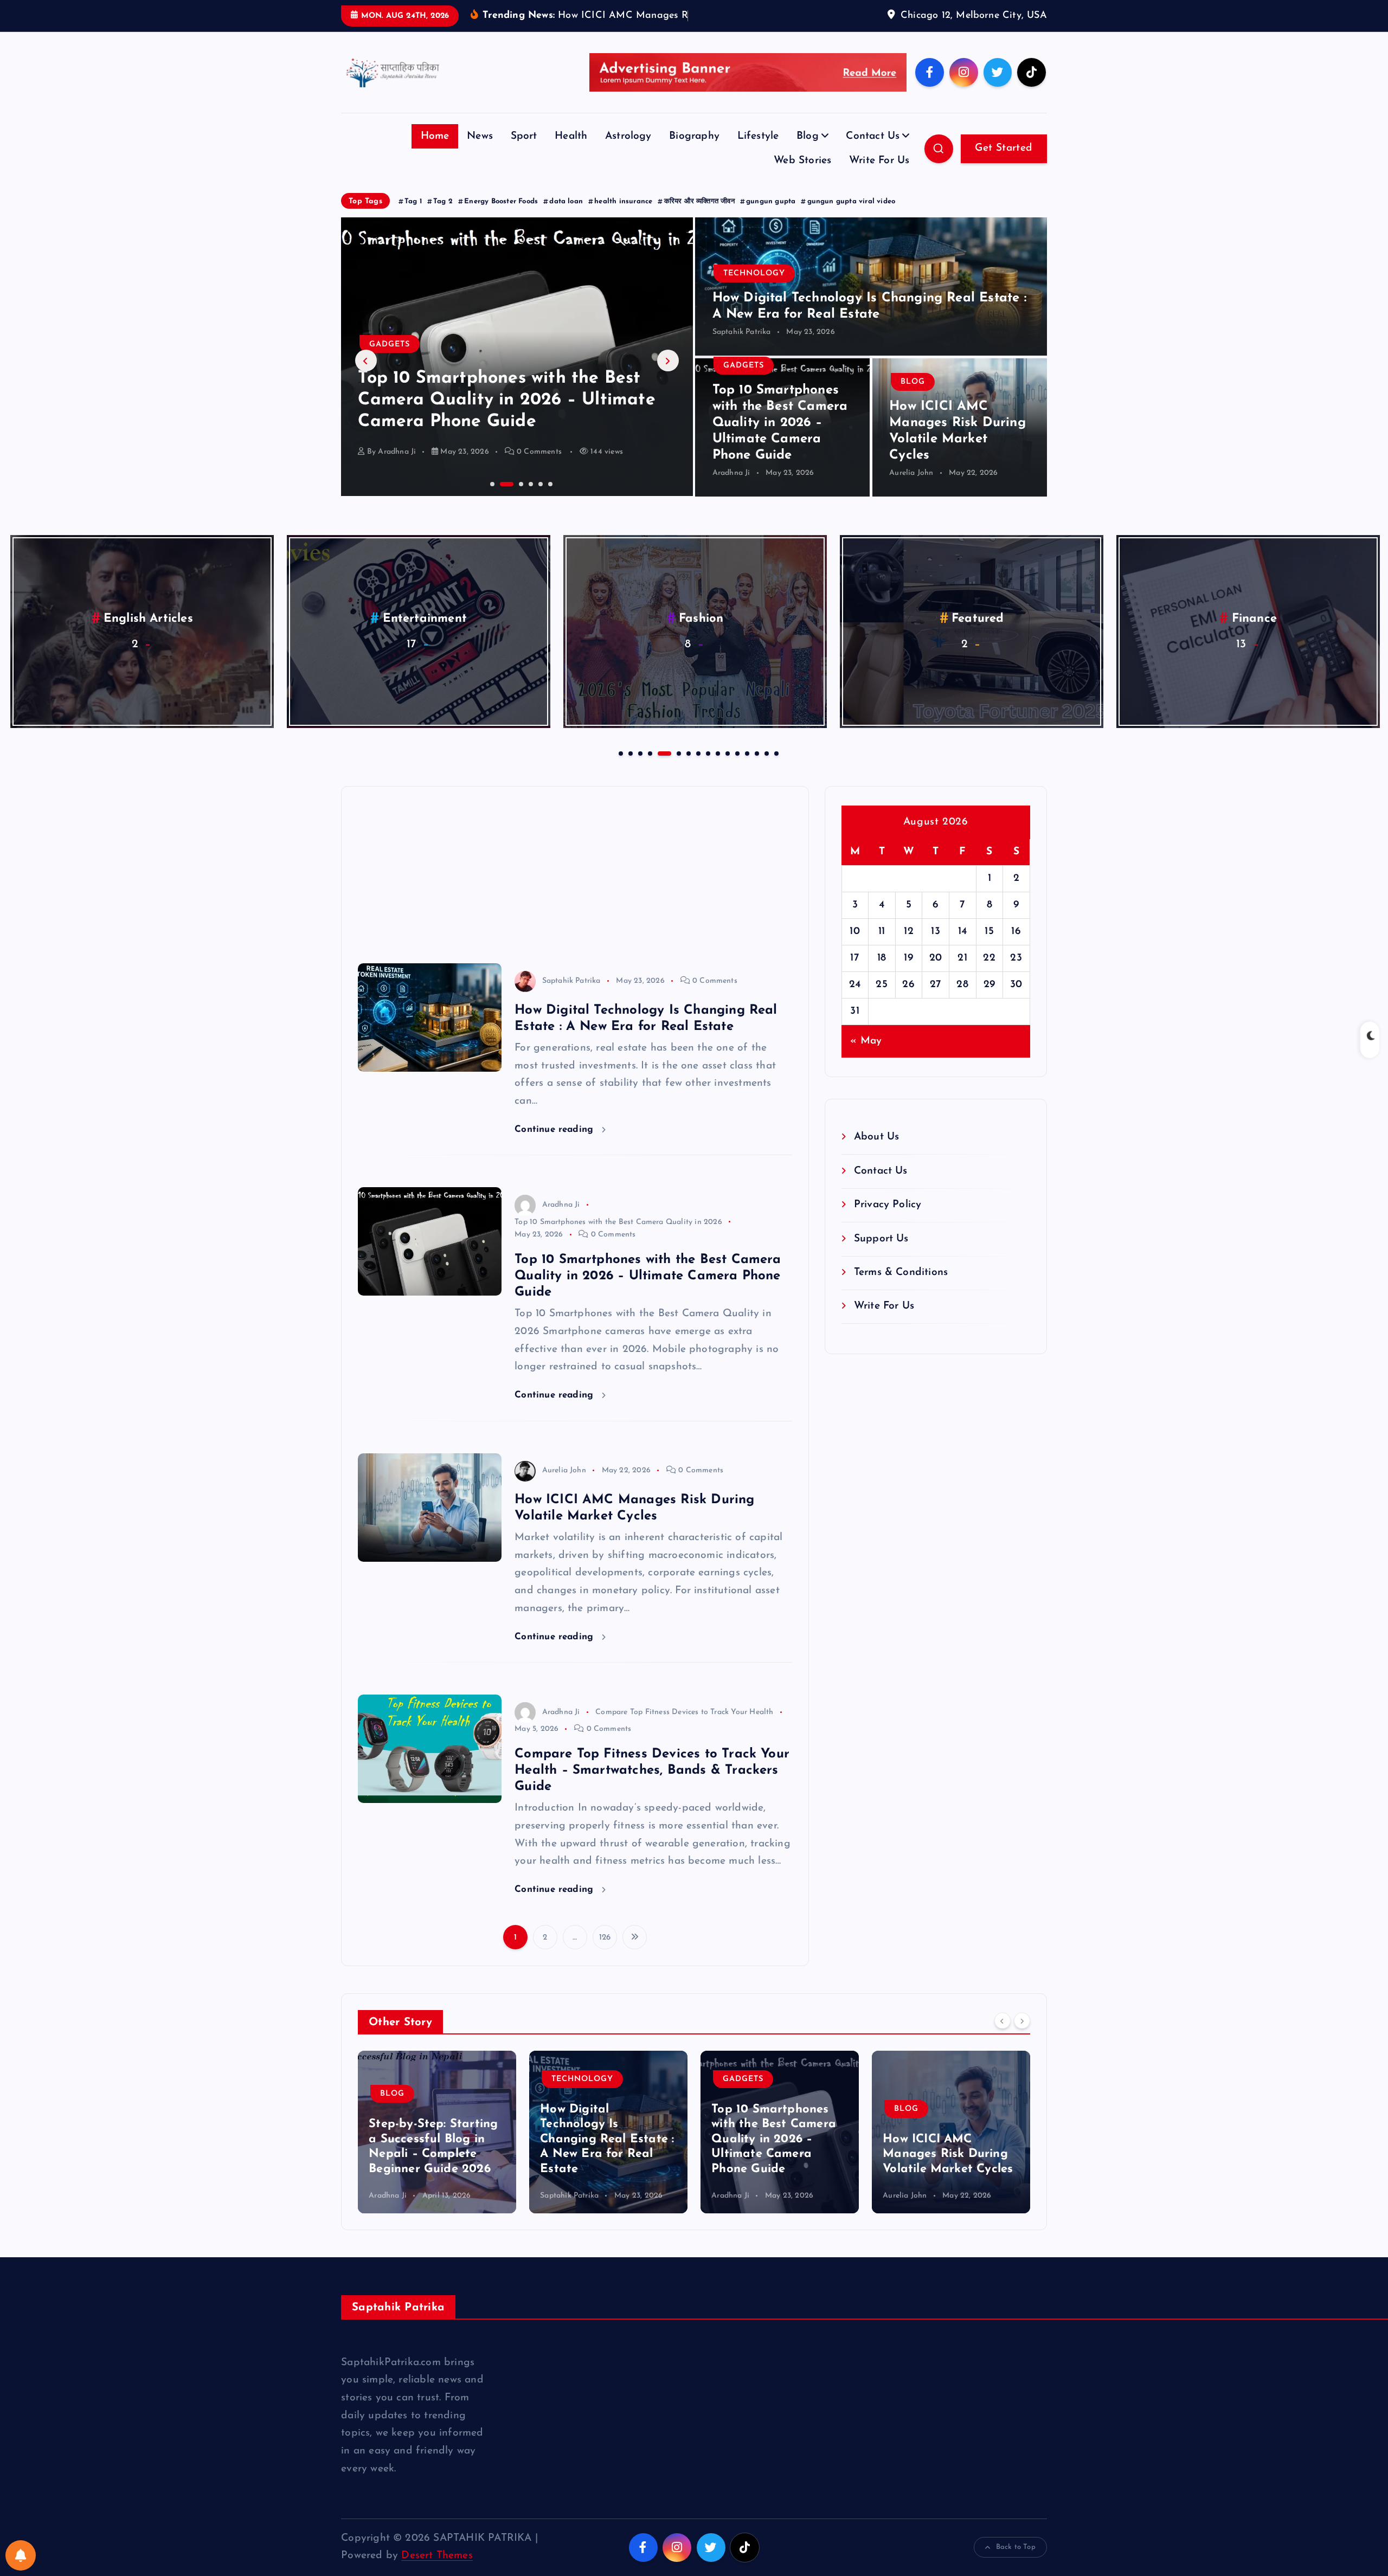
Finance (425, 635)
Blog (808, 153)
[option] (517, 373)
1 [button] (491, 499)
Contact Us (873, 153)
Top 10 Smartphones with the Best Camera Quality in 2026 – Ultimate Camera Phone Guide (780, 440)
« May (866, 1057)
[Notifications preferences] (21, 2555)
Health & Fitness (936, 2095)
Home (435, 153)
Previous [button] (366, 377)
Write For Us (879, 178)
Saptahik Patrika (742, 349)
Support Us (881, 1255)
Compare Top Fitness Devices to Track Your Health (684, 1728)
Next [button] (668, 377)
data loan (566, 218)
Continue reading (555, 1146)
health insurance (623, 218)
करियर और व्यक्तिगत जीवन (699, 218)
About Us (877, 1154)
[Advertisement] (575, 884)
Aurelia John (400, 468)
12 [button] (736, 769)
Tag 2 (443, 218)
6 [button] (549, 499)
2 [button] (501, 499)
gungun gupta (771, 218)
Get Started (1004, 165)
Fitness (701, 635)
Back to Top (1016, 2564)
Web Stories (802, 178)
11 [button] (727, 769)
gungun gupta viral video (852, 218)
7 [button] (687, 769)
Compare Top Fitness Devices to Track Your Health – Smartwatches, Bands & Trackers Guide (652, 1787)
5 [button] (539, 499)
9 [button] (707, 769)
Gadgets (744, 382)
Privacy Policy (888, 1222)
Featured (148, 635)
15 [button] (766, 769)
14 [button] (756, 769)
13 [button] (746, 769)
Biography (694, 153)
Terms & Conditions (901, 1289)
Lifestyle (758, 153)
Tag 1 (413, 218)
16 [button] (775, 769)
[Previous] (1003, 2037)
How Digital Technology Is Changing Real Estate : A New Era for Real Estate (436, 2156)
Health (571, 153)
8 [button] (697, 769)
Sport (524, 153)
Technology (754, 290)
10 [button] (717, 769)
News (480, 153)
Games (1254, 635)
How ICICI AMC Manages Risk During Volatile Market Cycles (776, 2171)
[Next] (1022, 2037)
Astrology (628, 153)
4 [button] (530, 499)
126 (605, 1954)
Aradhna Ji (731, 490)
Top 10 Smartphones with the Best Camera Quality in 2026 (618, 1238)
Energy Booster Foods (501, 218)
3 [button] (511, 499)
